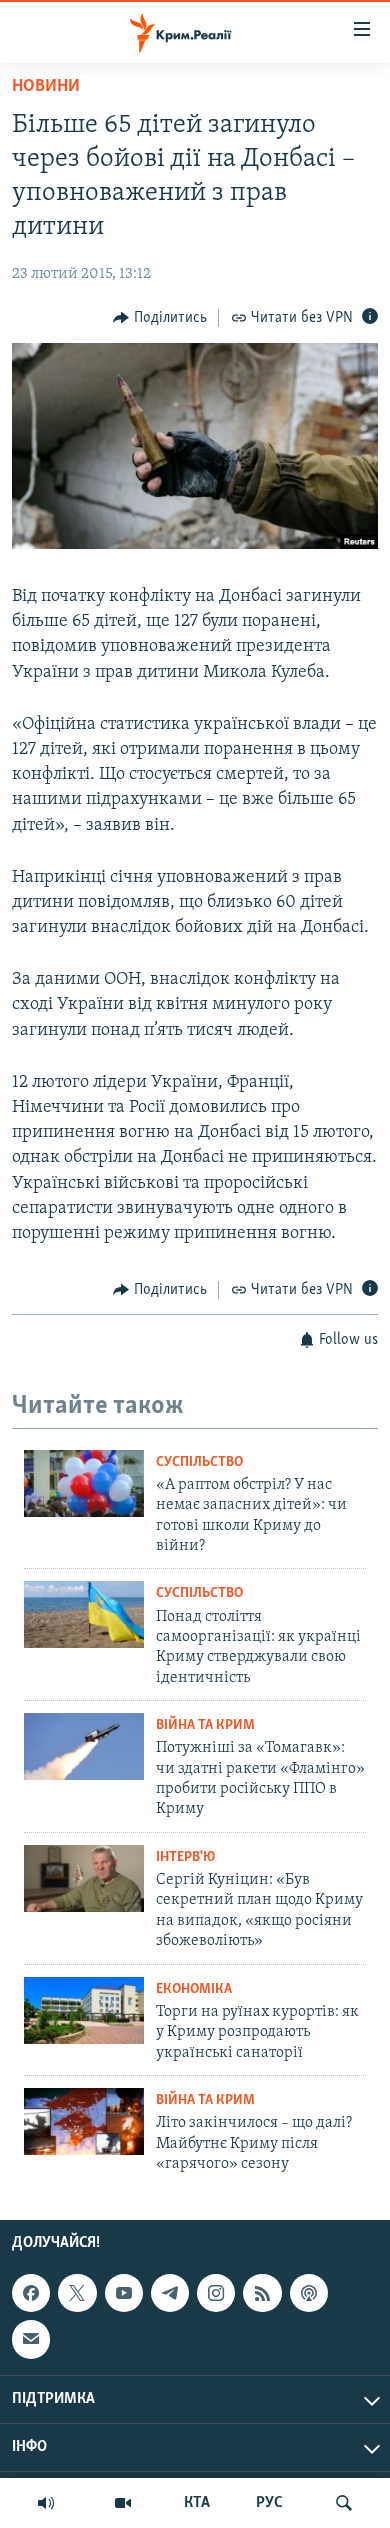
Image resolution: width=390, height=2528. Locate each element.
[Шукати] (344, 2503)
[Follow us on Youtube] (124, 2293)
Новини (46, 87)
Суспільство (199, 1462)
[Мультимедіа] (123, 2503)
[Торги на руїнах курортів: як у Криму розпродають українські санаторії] (84, 2010)
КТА (197, 2503)
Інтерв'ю (185, 1857)
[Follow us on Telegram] (170, 2293)
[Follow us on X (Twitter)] (77, 2293)
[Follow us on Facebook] (31, 2293)
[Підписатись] (31, 2340)
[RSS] (262, 2293)
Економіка (194, 1989)
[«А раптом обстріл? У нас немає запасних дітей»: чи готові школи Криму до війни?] (84, 1483)
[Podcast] (309, 2293)
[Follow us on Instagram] (216, 2293)
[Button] (160, 318)
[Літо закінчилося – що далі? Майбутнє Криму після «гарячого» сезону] (84, 2121)
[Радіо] (46, 2503)
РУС (269, 2503)
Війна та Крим (205, 1725)
